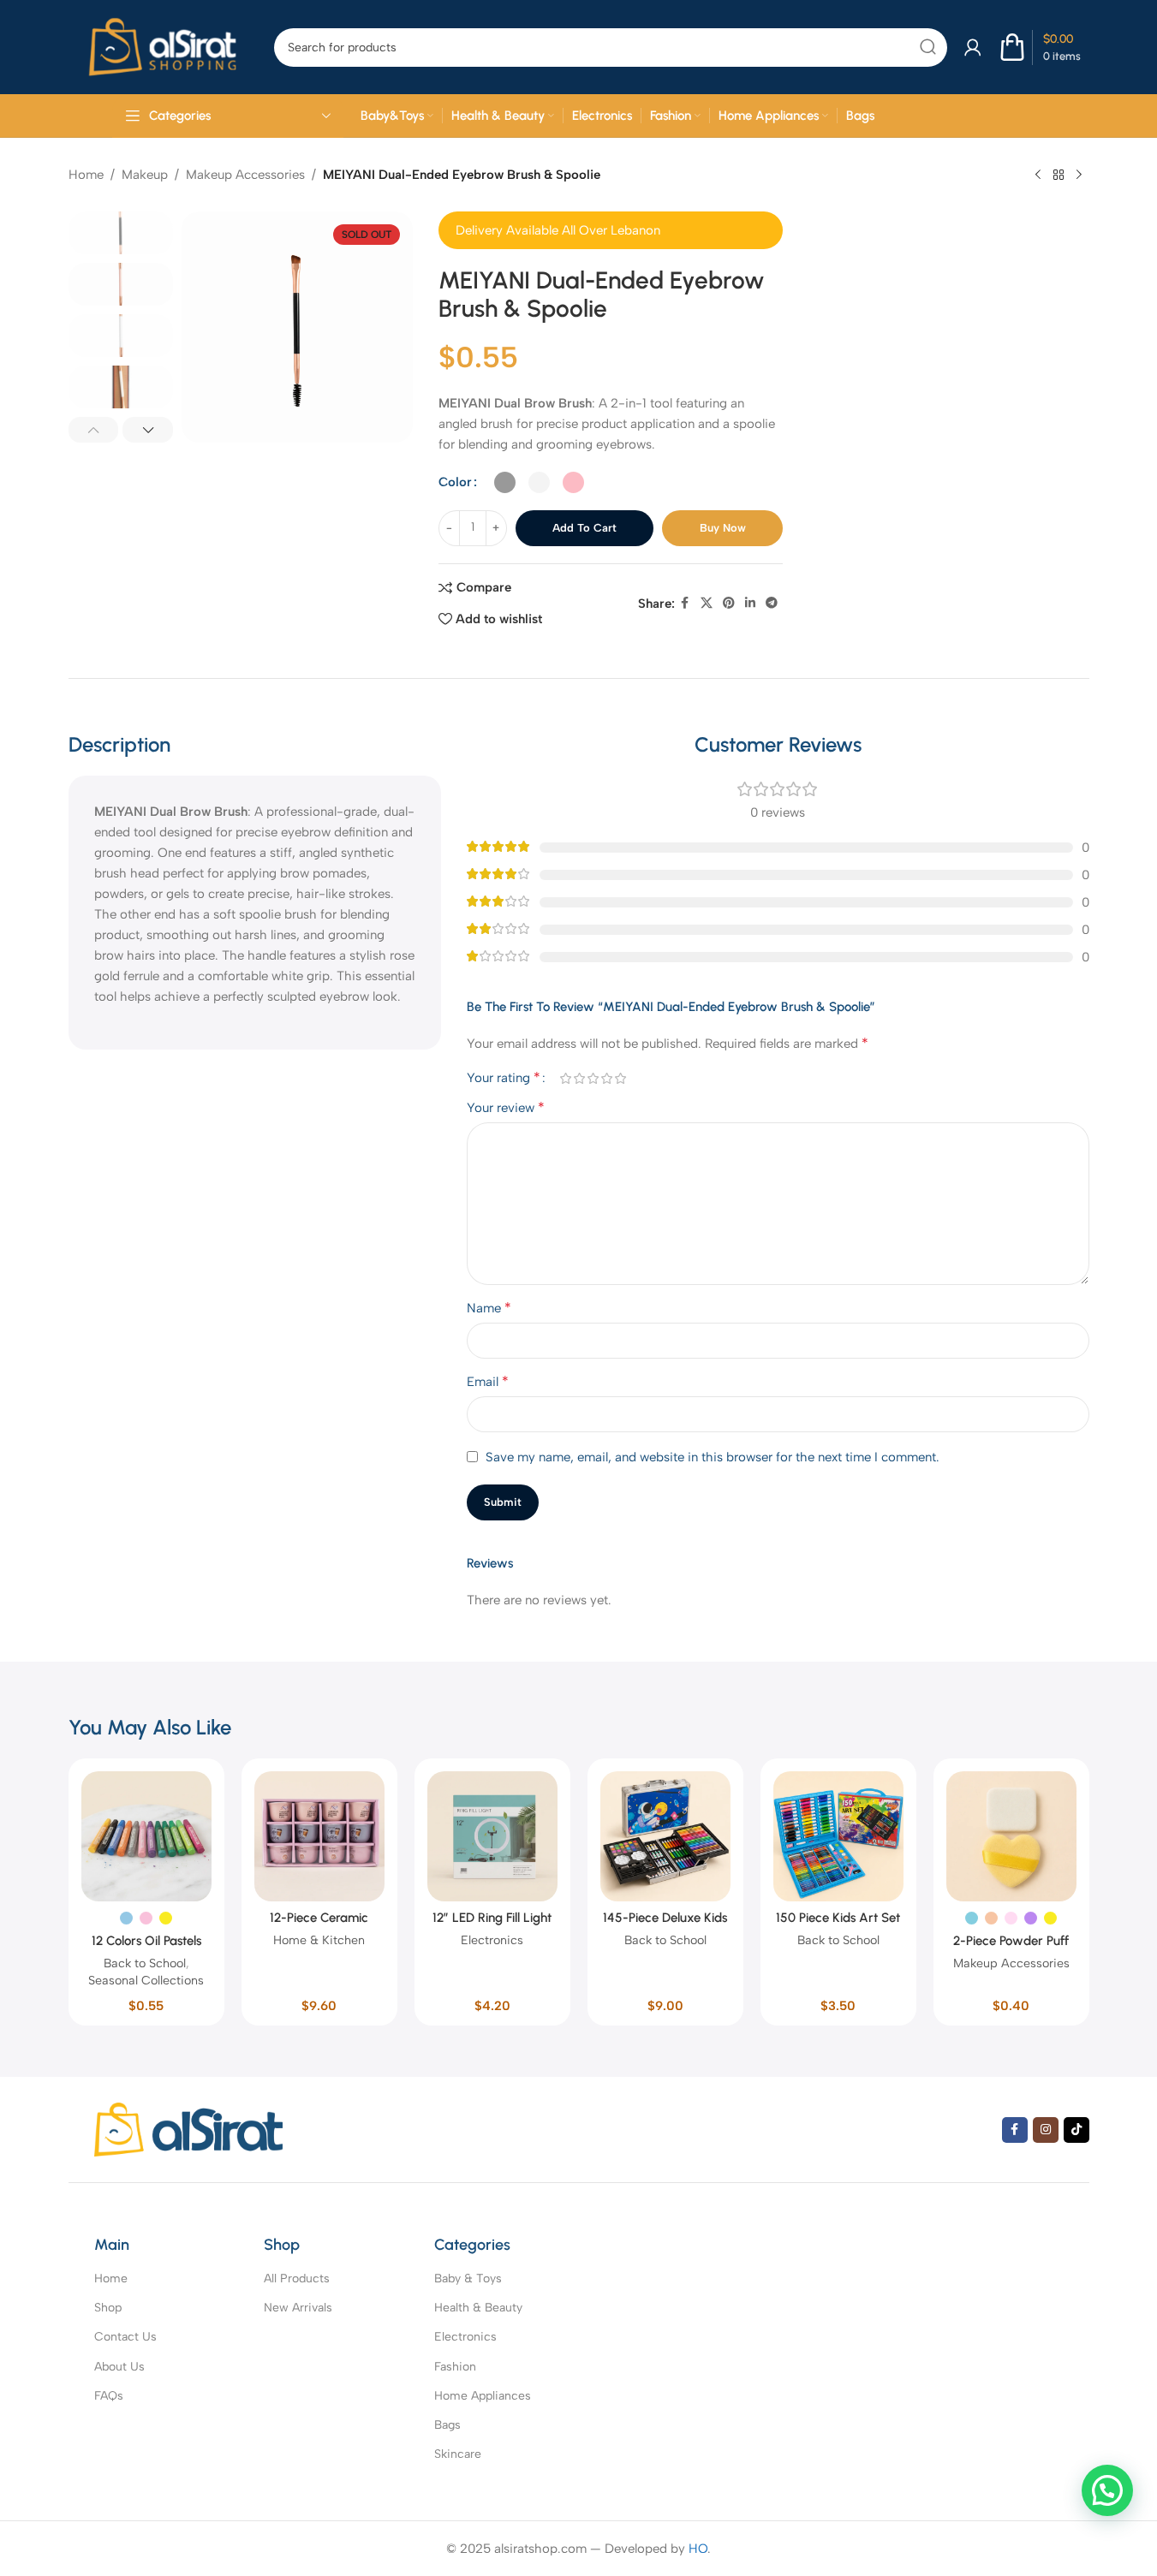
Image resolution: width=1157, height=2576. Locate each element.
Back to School (145, 1963)
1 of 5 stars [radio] (565, 1078)
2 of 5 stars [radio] (579, 1078)
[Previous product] (1038, 176)
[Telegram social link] (772, 604)
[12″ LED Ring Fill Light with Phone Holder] (492, 1836)
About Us (119, 2367)
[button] (94, 430)
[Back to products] (1059, 176)
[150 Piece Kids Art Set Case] (838, 1836)
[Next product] (1079, 176)
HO (698, 2549)
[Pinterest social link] (729, 604)
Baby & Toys (468, 2279)
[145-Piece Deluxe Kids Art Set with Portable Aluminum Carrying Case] (665, 1836)
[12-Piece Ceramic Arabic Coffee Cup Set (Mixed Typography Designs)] (319, 1836)
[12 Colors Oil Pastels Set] (146, 1836)
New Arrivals (298, 2308)
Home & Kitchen (319, 1940)
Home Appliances (483, 2396)
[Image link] (188, 2128)
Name (489, 1308)
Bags (447, 2425)
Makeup (145, 175)
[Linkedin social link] (750, 604)
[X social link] (707, 604)
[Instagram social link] (1046, 2130)
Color (455, 482)
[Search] (928, 48)
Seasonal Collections (146, 1980)
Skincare (458, 2454)
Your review (506, 1107)
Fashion (455, 2367)
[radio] (505, 482)
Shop (108, 2308)
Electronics (492, 1940)
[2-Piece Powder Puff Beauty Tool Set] (1011, 1836)
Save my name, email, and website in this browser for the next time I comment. (713, 1457)
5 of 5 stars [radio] (620, 1078)
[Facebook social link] (685, 604)
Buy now (723, 528)
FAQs (109, 2396)
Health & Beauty (478, 2308)
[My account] (973, 47)
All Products (297, 2279)
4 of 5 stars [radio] (606, 1078)
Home (86, 175)
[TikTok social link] (1076, 2130)
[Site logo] (163, 46)
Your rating (504, 1078)
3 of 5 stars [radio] (593, 1078)
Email (488, 1381)
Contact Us (125, 2337)
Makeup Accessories (245, 175)
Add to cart (584, 528)
